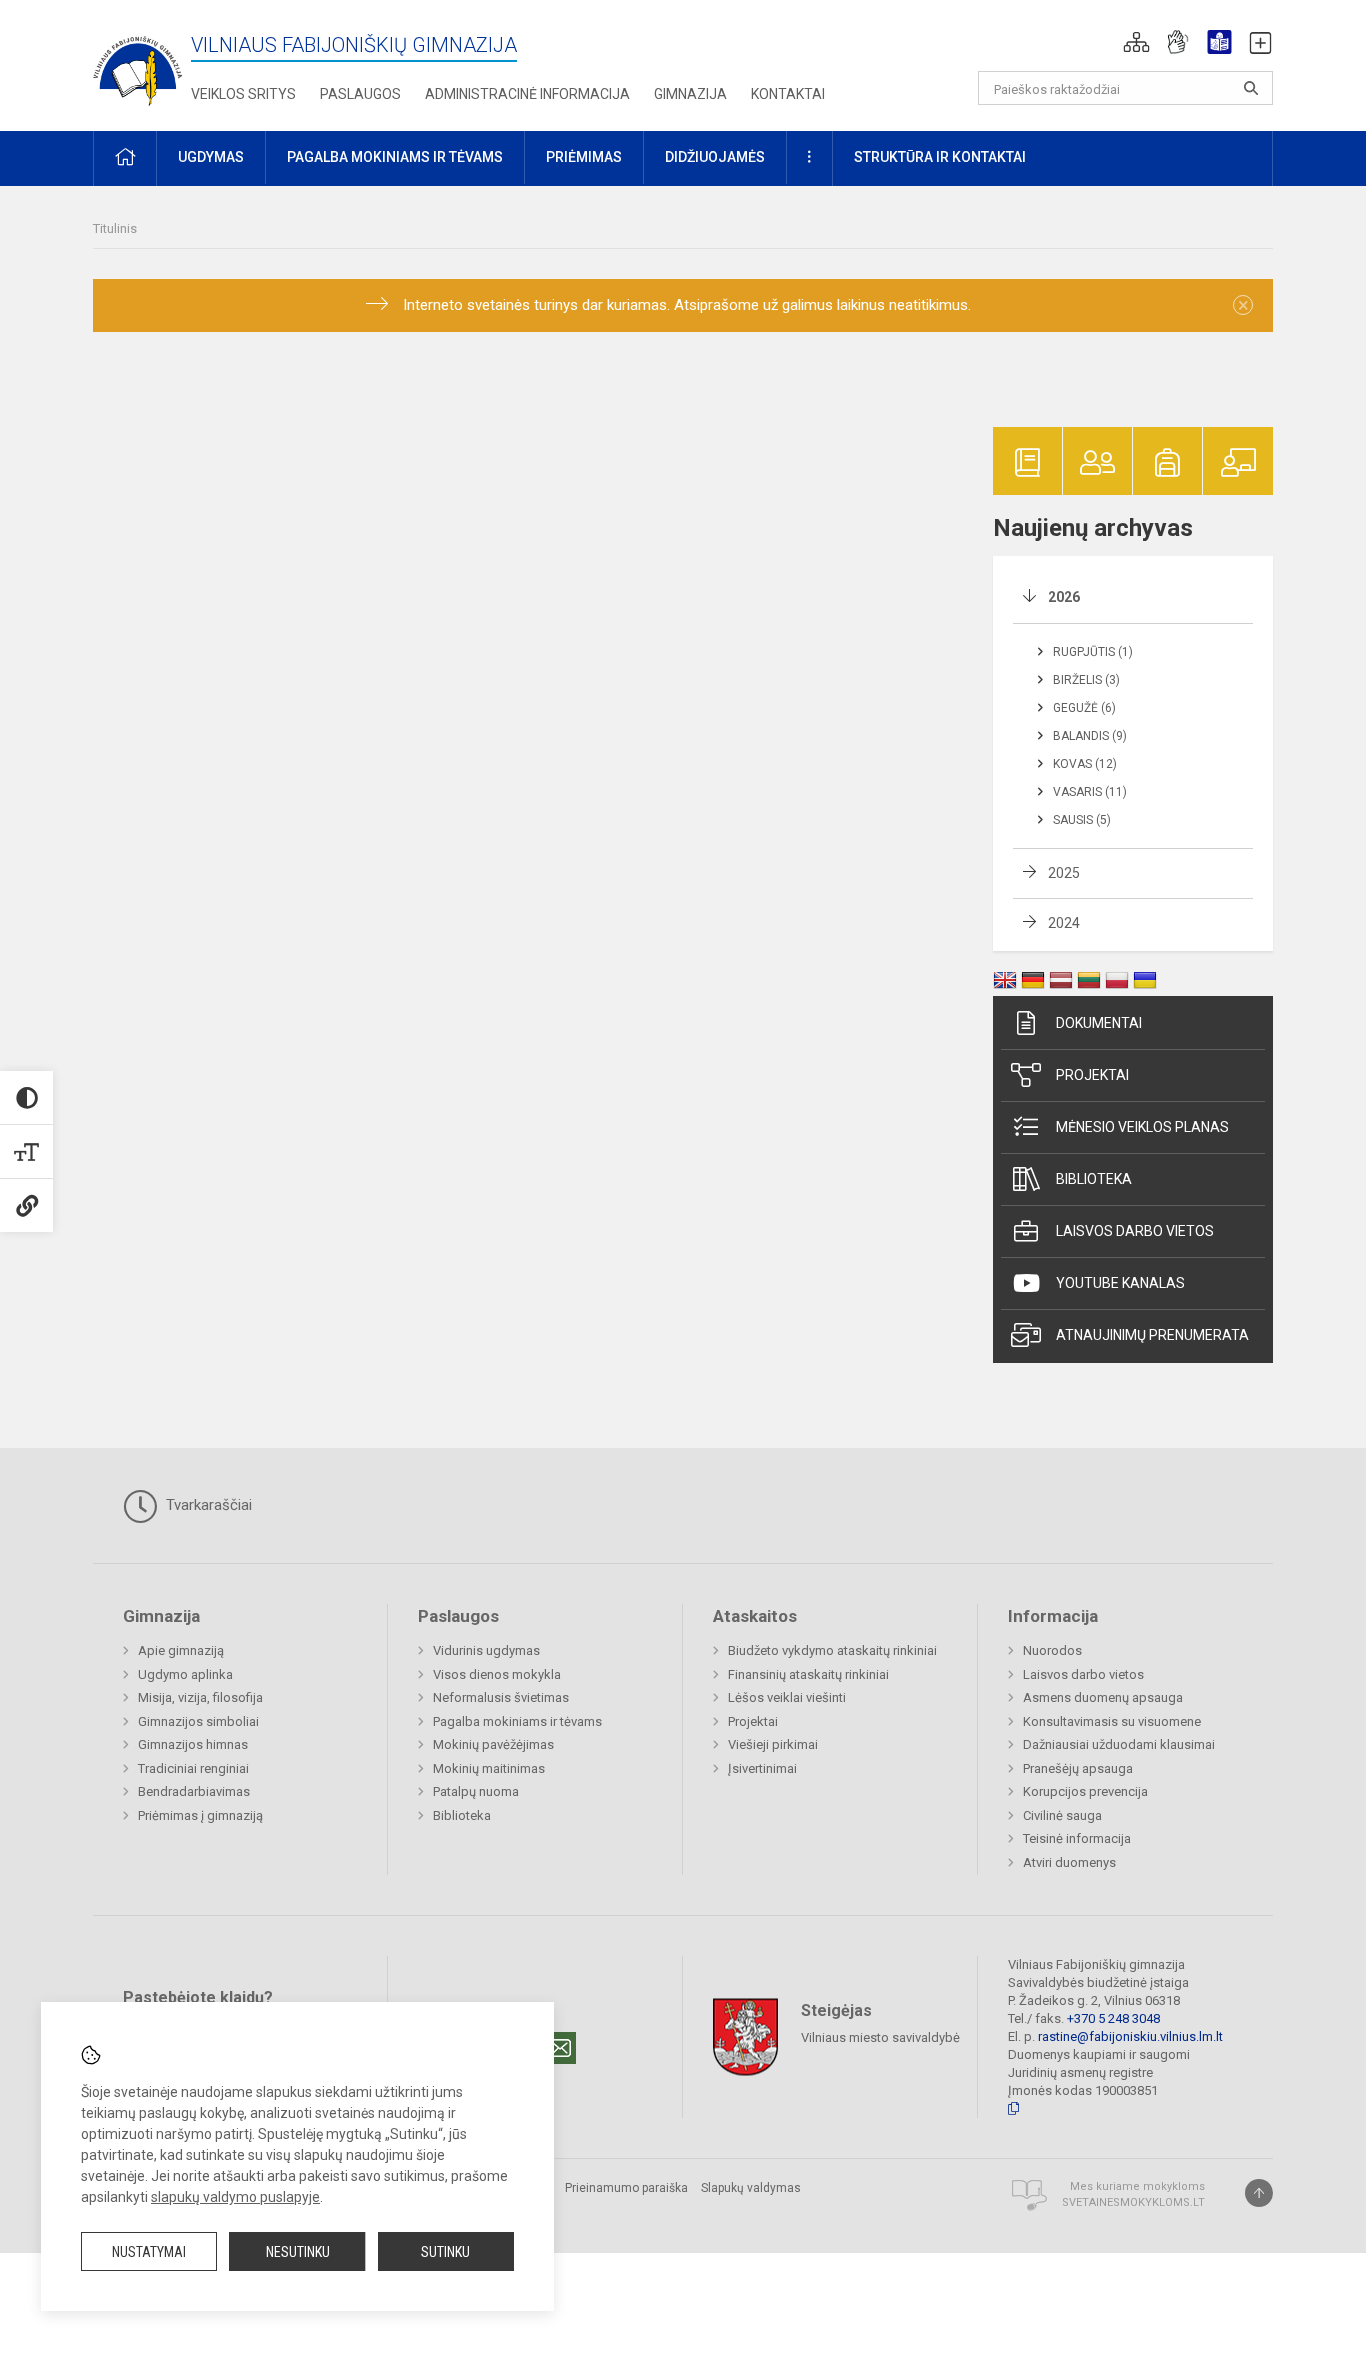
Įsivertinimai (762, 1768)
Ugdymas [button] (211, 157)
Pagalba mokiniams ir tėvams (517, 1721)
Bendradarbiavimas (194, 1791)
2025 (1064, 873)
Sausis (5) (1082, 820)
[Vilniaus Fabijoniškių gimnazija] (138, 61)
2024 (1064, 923)
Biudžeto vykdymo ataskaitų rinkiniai (832, 1650)
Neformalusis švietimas (501, 1697)
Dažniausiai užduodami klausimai (1119, 1744)
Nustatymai (149, 2252)
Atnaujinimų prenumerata (1152, 1335)
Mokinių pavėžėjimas (493, 1744)
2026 (1064, 597)
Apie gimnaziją (181, 1650)
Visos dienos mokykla (497, 1674)
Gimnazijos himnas (193, 1744)
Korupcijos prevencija (1085, 1791)
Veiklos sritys (243, 94)
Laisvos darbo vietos (1135, 1231)
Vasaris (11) (1090, 792)
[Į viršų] (1259, 2193)
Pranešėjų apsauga (1078, 1768)
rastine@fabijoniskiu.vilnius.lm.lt (1130, 2036)
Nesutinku (298, 2252)
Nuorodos (1052, 1650)
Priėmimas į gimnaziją (200, 1815)
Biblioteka (1094, 1179)
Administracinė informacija (527, 94)
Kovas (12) (1085, 764)
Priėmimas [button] (584, 157)
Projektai (1092, 1075)
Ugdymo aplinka (185, 1674)
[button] (1136, 42)
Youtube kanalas (1120, 1283)
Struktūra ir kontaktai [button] (940, 157)
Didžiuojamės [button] (715, 157)
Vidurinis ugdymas (486, 1650)
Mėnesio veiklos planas (1142, 1127)
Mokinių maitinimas (489, 1768)
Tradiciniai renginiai (193, 1768)
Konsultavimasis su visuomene (1112, 1721)
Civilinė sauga (1062, 1815)
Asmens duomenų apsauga (1103, 1697)
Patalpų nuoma (476, 1791)
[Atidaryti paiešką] (1251, 88)
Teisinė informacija (1077, 1838)
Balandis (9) (1090, 736)
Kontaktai (788, 94)
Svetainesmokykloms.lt (1133, 2202)
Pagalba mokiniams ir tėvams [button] (395, 157)
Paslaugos (360, 94)
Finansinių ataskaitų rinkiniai (808, 1674)
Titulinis (115, 228)
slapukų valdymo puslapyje (235, 2197)
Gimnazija (690, 94)
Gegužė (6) (1084, 708)
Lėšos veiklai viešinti (787, 1697)
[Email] (560, 2048)
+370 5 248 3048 (1113, 2018)
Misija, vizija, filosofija (200, 1697)
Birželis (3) (1086, 680)
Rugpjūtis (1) (1093, 652)
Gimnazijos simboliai (198, 1721)
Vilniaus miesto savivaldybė (880, 2036)
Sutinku (445, 2252)
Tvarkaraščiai (207, 1505)
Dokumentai (1099, 1023)
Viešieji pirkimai (773, 1744)
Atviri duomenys (1069, 1862)
